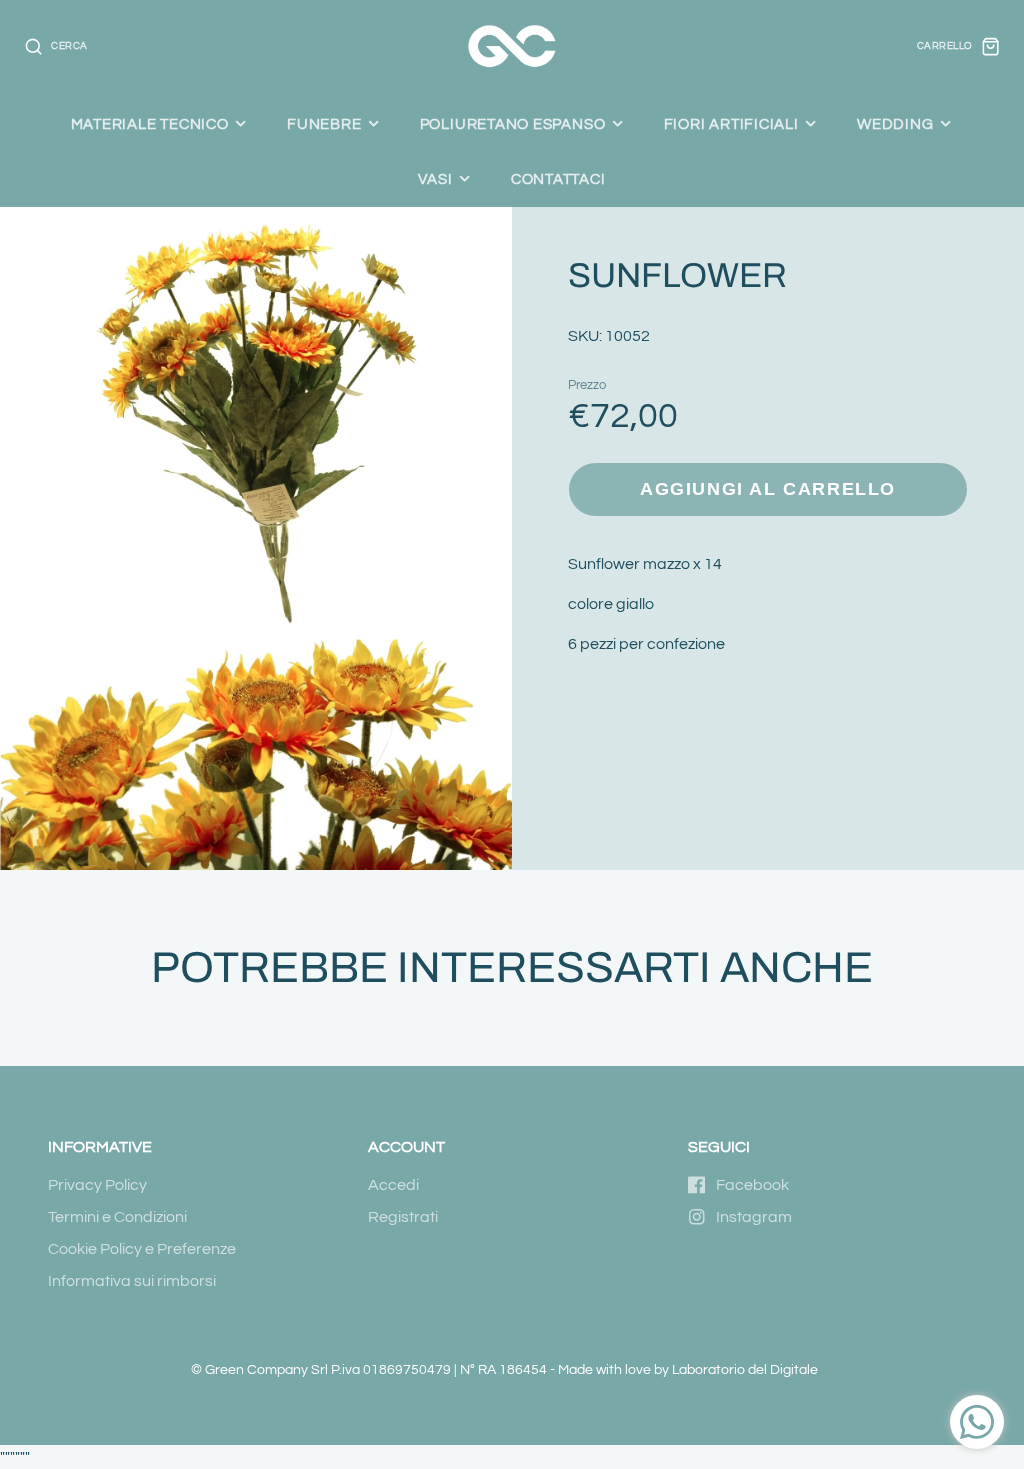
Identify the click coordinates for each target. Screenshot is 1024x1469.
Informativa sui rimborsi (132, 1281)
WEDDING (895, 124)
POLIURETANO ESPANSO (513, 124)
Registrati (403, 1217)
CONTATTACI (558, 179)
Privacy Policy (97, 1185)
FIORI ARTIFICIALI (731, 124)
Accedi (393, 1185)
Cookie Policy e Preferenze (142, 1249)
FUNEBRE (324, 124)
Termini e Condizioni (117, 1217)
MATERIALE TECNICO (150, 124)
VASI (435, 179)
